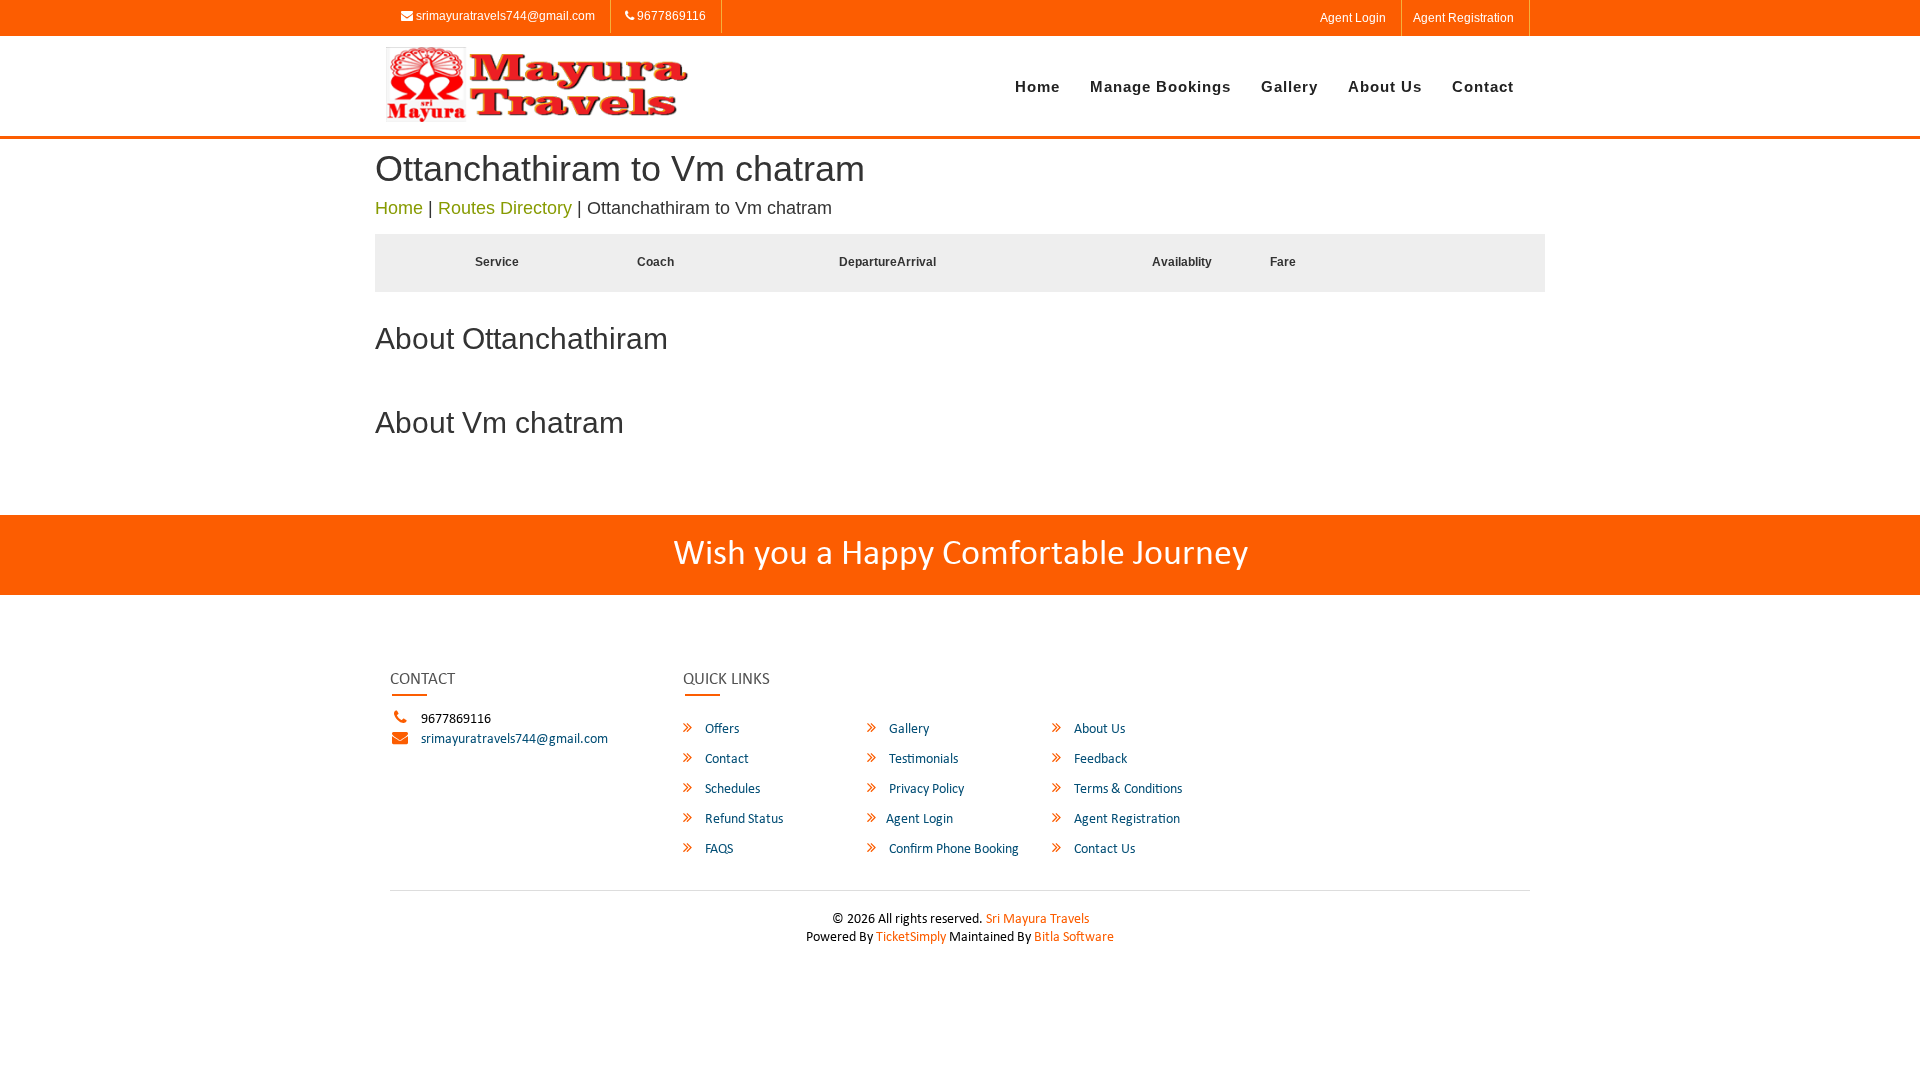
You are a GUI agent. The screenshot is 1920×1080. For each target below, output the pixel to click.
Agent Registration (1463, 18)
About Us (1385, 86)
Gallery (1289, 86)
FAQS (717, 849)
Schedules (731, 789)
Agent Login (1353, 18)
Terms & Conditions (1126, 789)
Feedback (1099, 759)
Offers (720, 729)
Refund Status (742, 819)
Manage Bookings (1160, 86)
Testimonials (922, 759)
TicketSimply (911, 937)
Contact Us (1103, 849)
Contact (1483, 86)
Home (1037, 86)
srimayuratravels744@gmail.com (504, 16)
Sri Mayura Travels (1037, 919)
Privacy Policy (925, 789)
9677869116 (670, 16)
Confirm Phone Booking (952, 849)
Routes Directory (505, 208)
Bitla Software (1074, 937)
